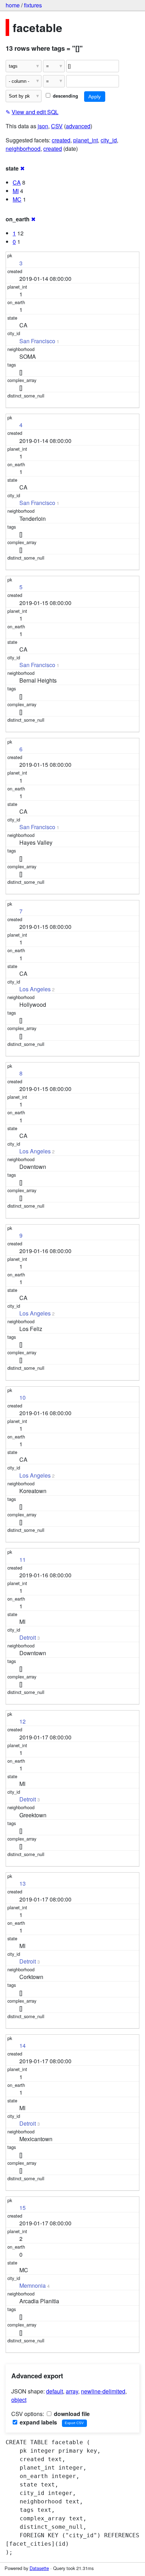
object (19, 2400)
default (55, 2391)
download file (71, 2414)
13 (23, 1883)
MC (17, 199)
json (43, 126)
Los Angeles (35, 989)
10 (23, 1397)
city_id (109, 140)
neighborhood (23, 149)
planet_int (86, 140)
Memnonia (33, 2285)
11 (23, 1560)
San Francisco (37, 341)
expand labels (38, 2422)
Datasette (39, 2568)
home (13, 5)
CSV (57, 126)
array (72, 2391)
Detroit (28, 1637)
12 (23, 1721)
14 (23, 2045)
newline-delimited (103, 2391)
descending (65, 96)
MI (16, 191)
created (61, 140)
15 (23, 2208)
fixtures (33, 5)
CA (17, 182)
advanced (78, 126)
